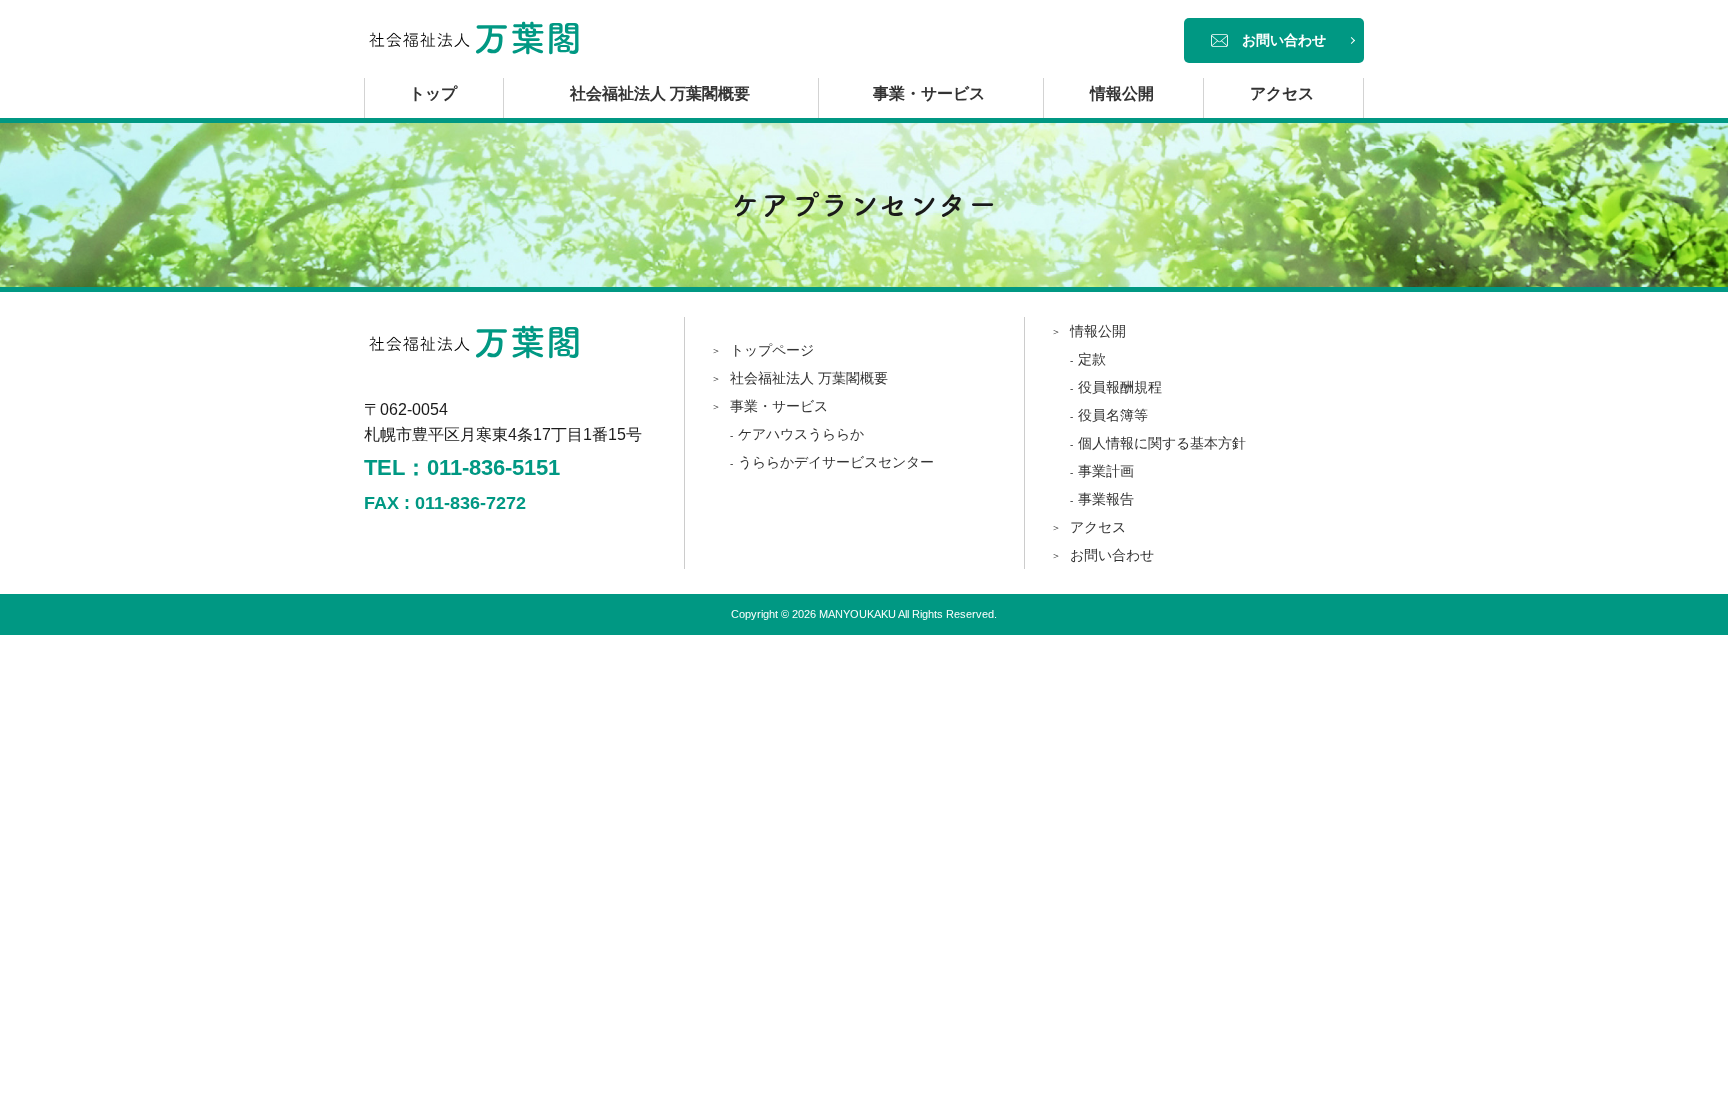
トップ (433, 93)
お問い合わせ (1284, 40)
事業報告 (1106, 499)
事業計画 (1106, 471)
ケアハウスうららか (801, 434)
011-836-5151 (493, 467)
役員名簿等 (1113, 415)
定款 (1092, 359)
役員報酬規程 (1120, 387)
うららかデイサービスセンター (836, 462)
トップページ (772, 350)
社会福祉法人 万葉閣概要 (660, 93)
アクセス (1282, 93)
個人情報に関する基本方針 (1162, 443)
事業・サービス (929, 93)
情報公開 (1122, 93)
